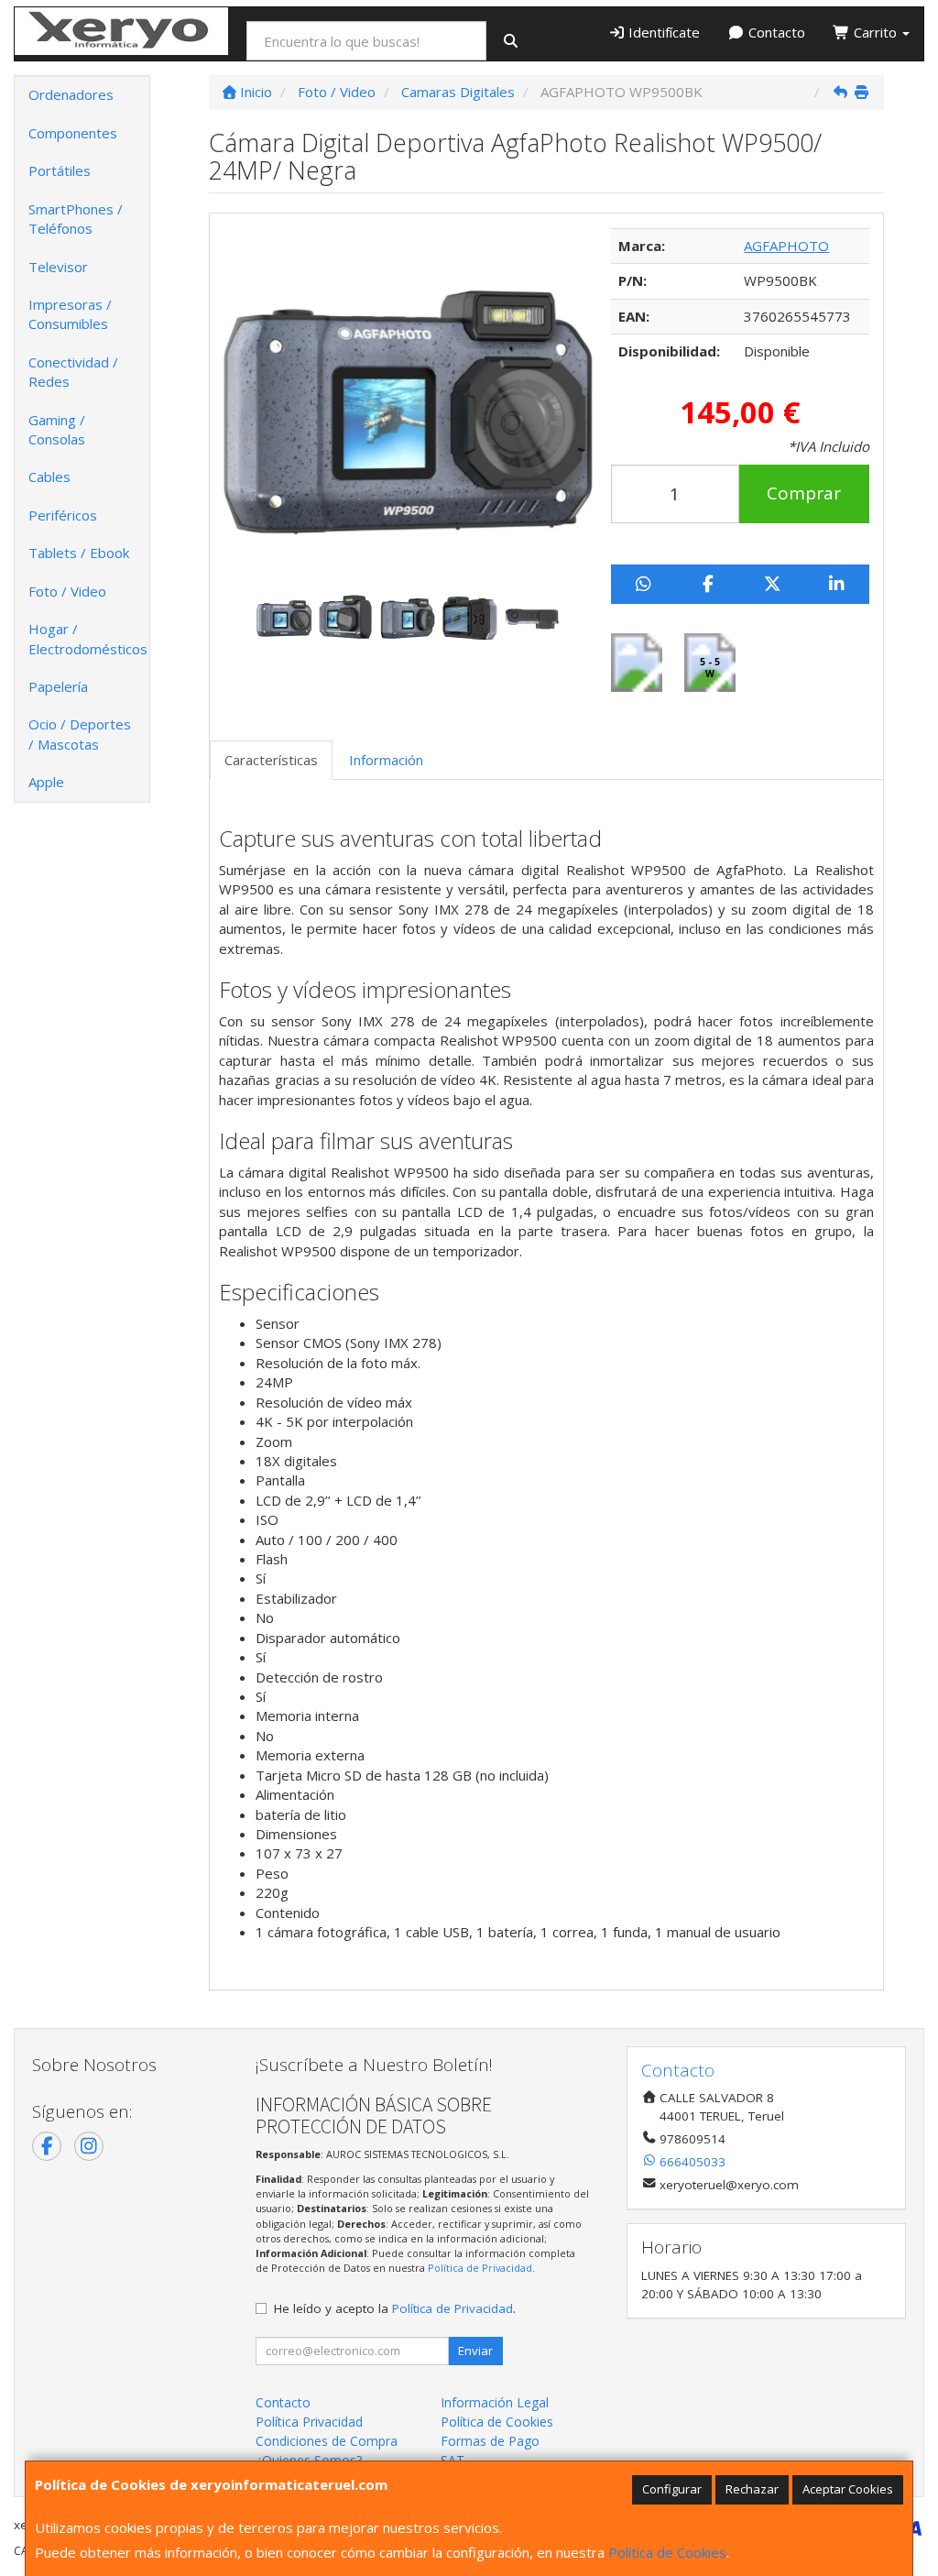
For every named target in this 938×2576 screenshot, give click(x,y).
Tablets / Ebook (79, 553)
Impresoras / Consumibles (70, 314)
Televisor (58, 267)
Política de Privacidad (480, 2268)
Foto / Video (67, 591)
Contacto (775, 32)
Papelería (58, 686)
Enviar (475, 2351)
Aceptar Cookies (848, 2489)
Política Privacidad (309, 2422)
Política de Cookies (667, 2552)
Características (271, 760)
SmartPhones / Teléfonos (76, 219)
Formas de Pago (490, 2441)
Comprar (804, 493)
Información (386, 760)
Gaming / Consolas (57, 429)
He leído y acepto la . (395, 2308)
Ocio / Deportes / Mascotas (80, 734)
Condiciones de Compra (327, 2441)
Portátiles (60, 170)
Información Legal (495, 2402)
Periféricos (63, 515)
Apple (46, 782)
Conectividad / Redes (73, 372)
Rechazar (752, 2489)
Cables (49, 477)
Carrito (875, 32)
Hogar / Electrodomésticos (88, 638)
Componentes (73, 133)
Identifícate (662, 32)
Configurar (672, 2489)
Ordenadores (71, 94)
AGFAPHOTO (786, 246)
